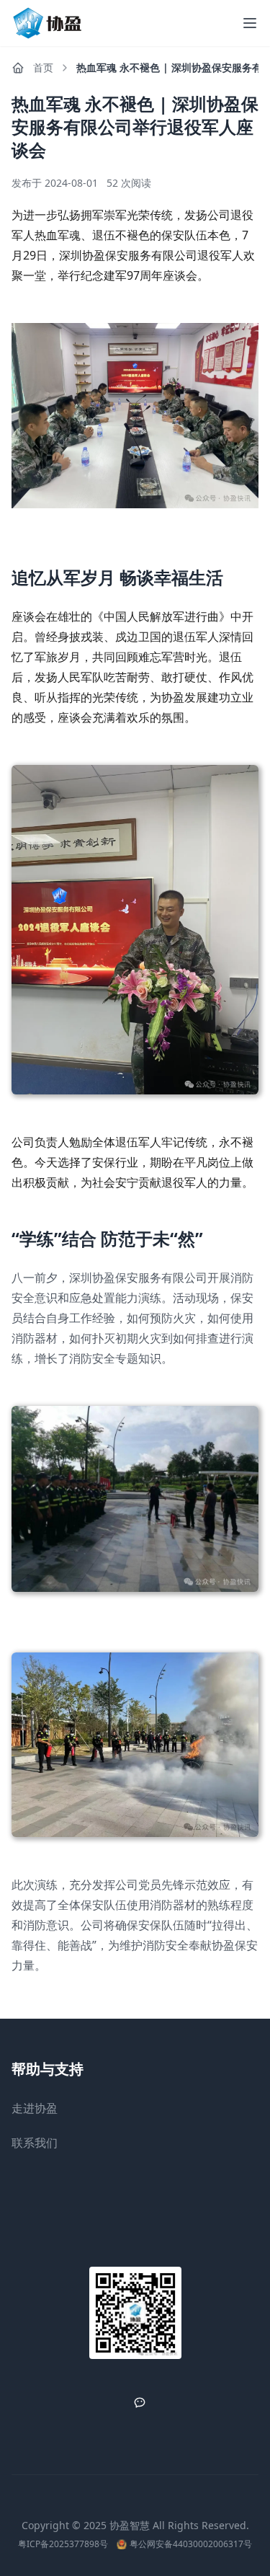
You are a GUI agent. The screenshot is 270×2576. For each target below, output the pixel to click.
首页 (43, 67)
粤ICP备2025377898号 (63, 2544)
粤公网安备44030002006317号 (191, 2544)
